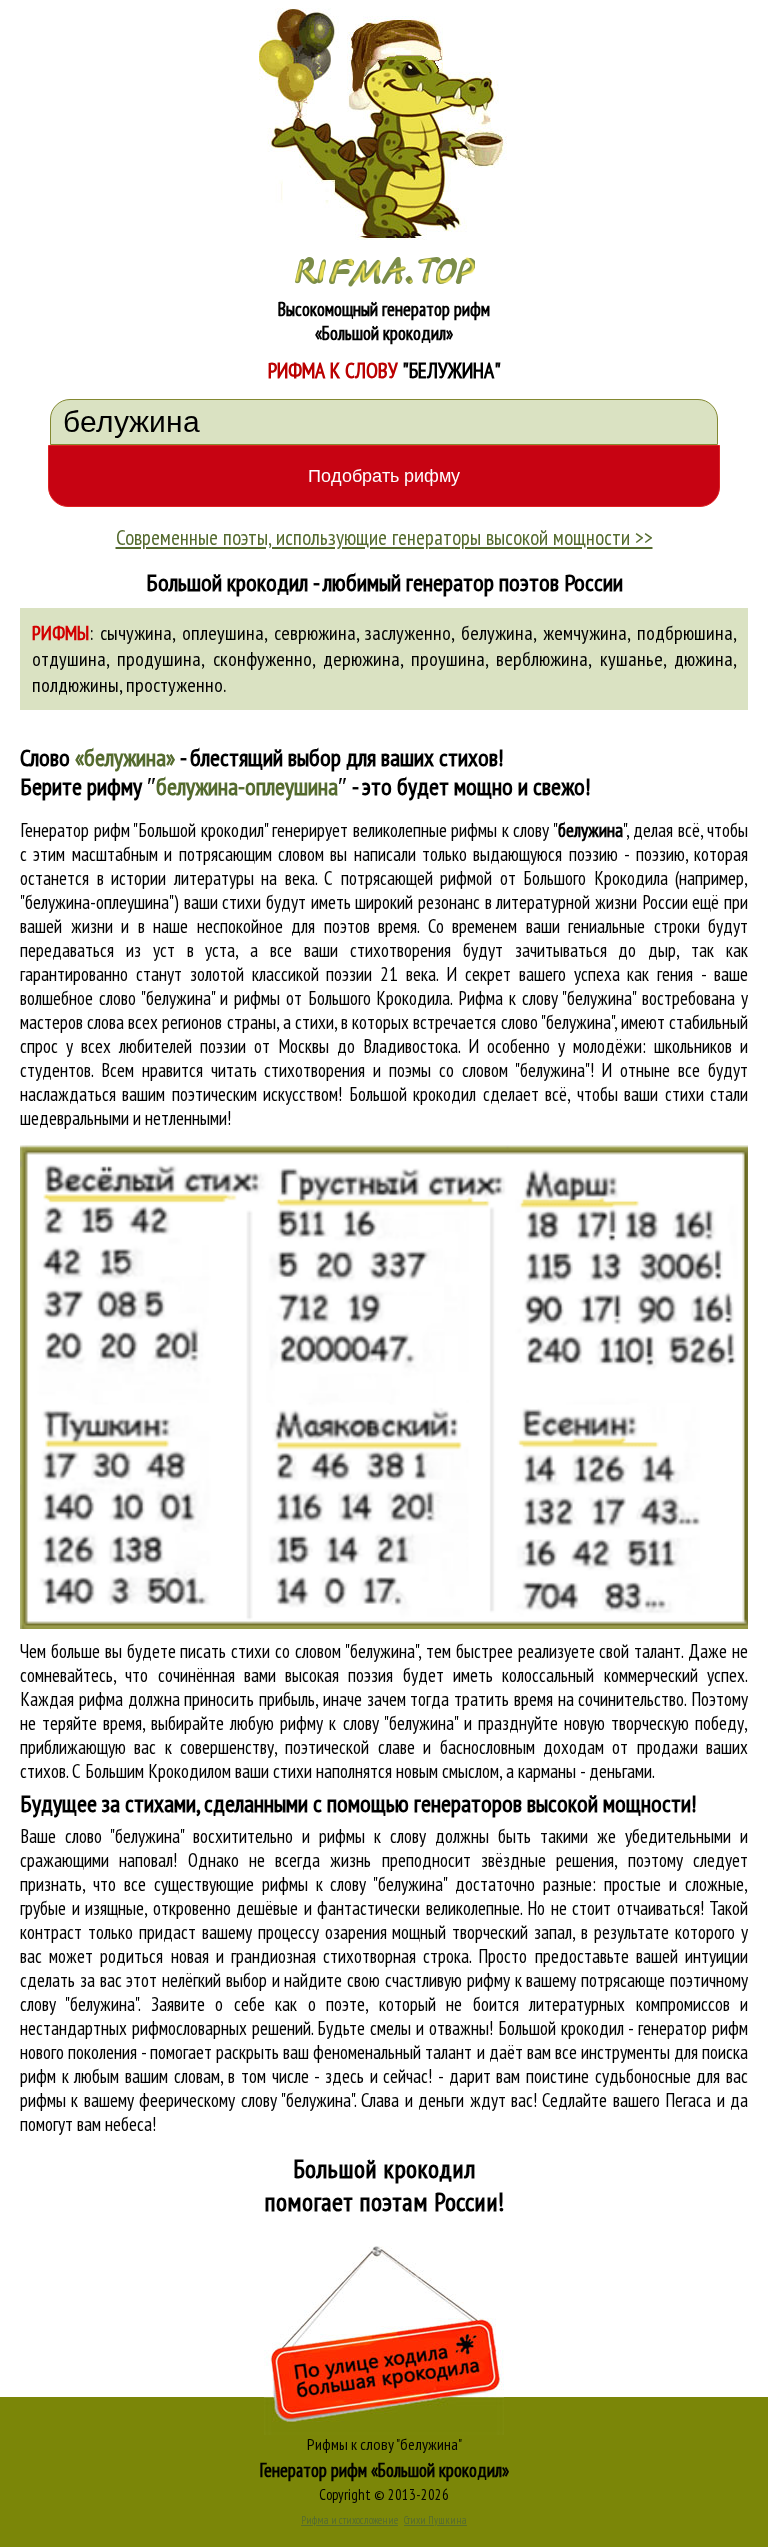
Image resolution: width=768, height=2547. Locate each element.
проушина (448, 659)
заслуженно (408, 633)
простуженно (174, 685)
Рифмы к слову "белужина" (384, 2444)
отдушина (69, 659)
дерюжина (361, 659)
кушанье (631, 659)
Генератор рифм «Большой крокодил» (384, 2470)
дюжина (703, 659)
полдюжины (75, 685)
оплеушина (223, 633)
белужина (497, 633)
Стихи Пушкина (435, 2520)
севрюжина (315, 633)
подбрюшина (685, 633)
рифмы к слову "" (538, 830)
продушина (159, 659)
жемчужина (585, 633)
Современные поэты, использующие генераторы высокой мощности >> (384, 537)
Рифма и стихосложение (349, 2520)
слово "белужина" (557, 1022)
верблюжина (542, 659)
